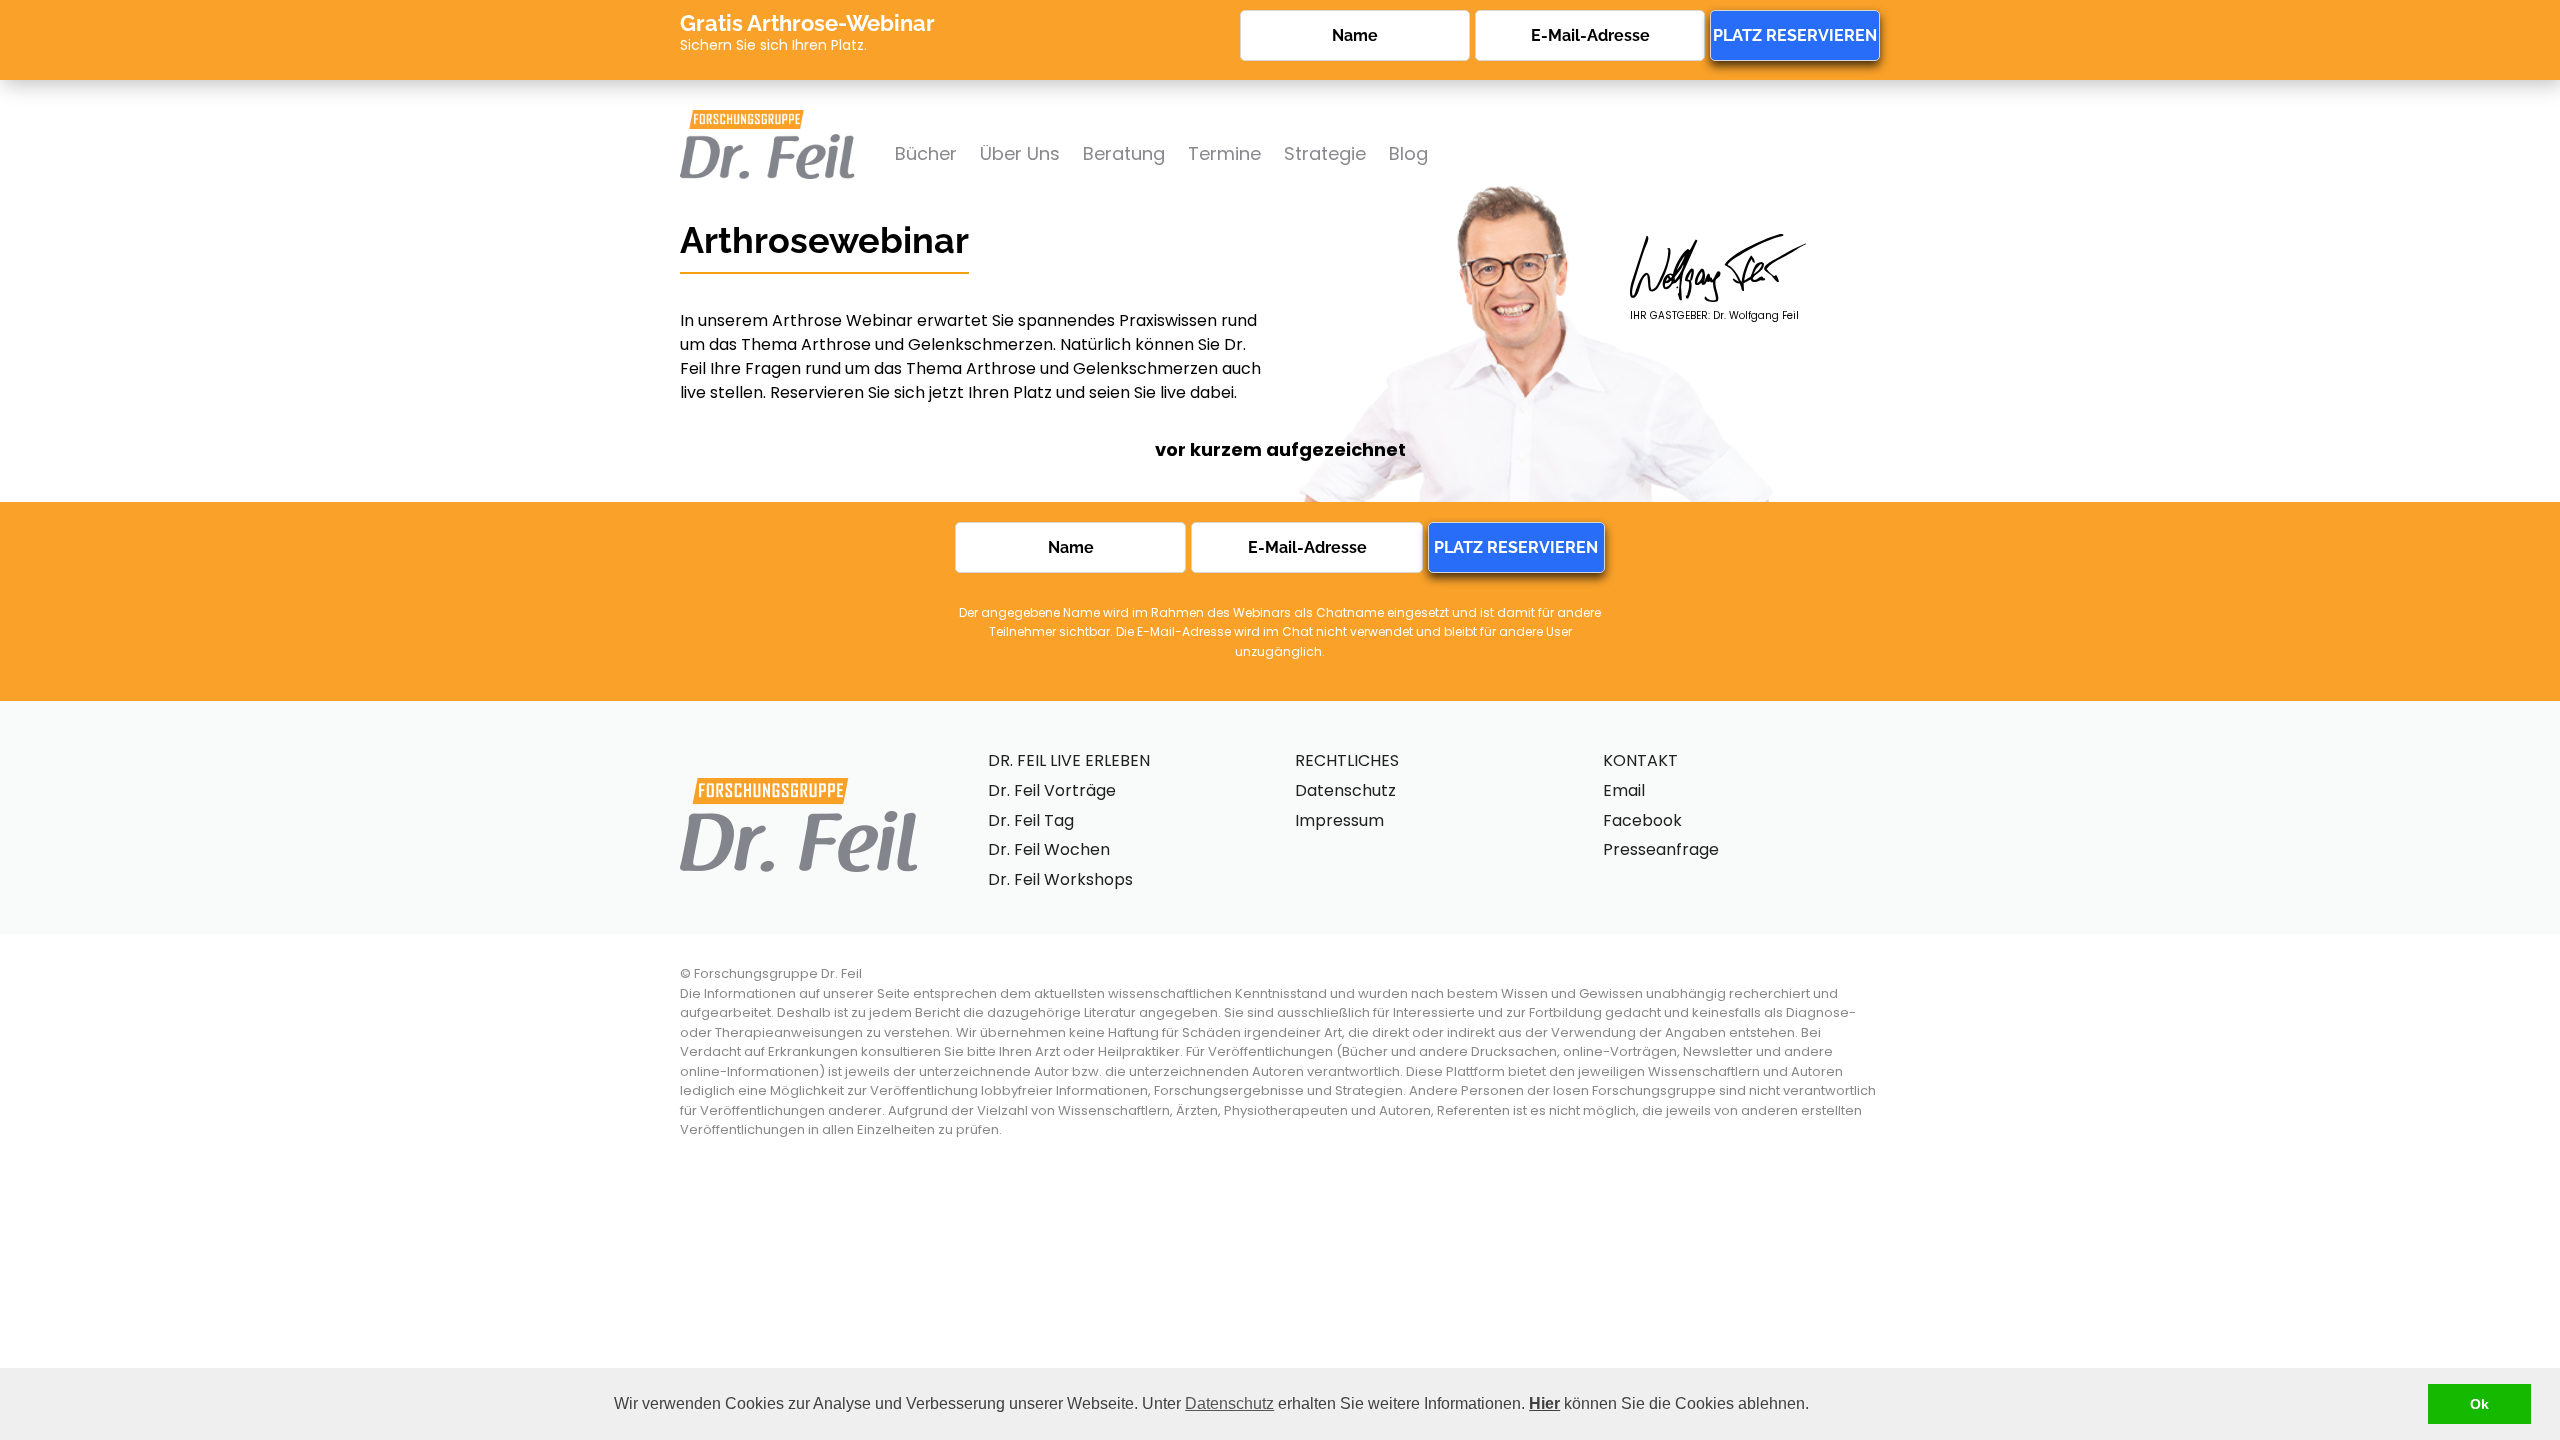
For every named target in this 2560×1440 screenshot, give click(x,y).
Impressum (1339, 820)
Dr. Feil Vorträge (1052, 790)
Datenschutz (1229, 1403)
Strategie (1325, 153)
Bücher (926, 153)
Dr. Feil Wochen (1049, 849)
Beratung (1124, 153)
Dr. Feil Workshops (1060, 879)
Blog (1408, 153)
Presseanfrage (1661, 849)
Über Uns (1020, 153)
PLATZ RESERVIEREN (1795, 35)
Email (1624, 790)
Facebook (1642, 820)
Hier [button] (1544, 1403)
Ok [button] (2479, 1404)
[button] (1816, 1406)
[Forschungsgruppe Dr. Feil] (767, 119)
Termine (1224, 153)
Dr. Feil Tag (1031, 820)
